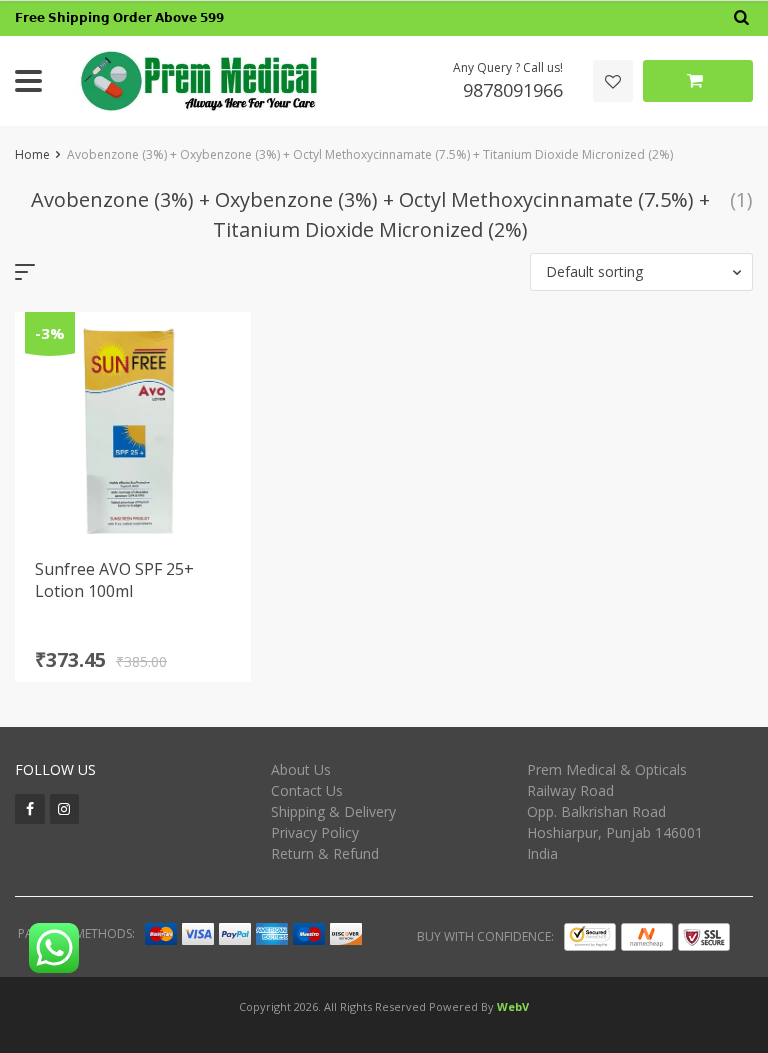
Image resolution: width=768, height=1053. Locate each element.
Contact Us (307, 790)
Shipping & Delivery (333, 811)
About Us (301, 769)
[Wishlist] (613, 81)
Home (32, 154)
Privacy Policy (315, 832)
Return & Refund (325, 853)
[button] (641, 272)
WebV (513, 1006)
